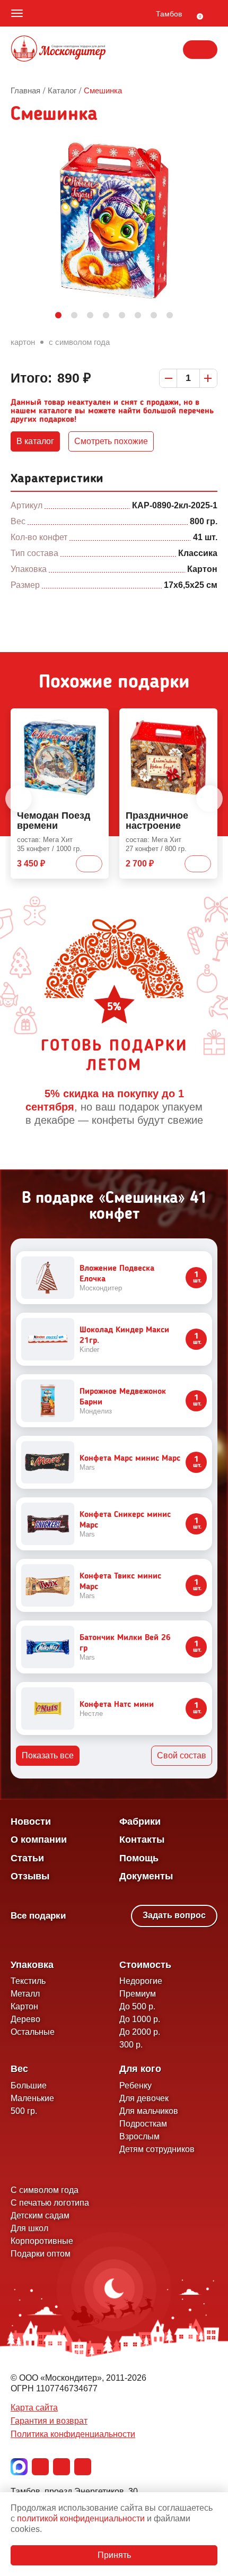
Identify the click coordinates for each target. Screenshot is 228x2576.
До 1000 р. (140, 2019)
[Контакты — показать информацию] (200, 50)
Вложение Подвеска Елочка (117, 1274)
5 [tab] (122, 316)
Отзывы (30, 1876)
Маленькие (32, 2098)
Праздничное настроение (157, 821)
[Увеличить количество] (208, 378)
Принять (114, 2555)
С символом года (79, 342)
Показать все (48, 1755)
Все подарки (38, 1916)
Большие (29, 2085)
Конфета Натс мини (117, 1705)
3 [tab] (90, 316)
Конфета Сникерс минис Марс (125, 1520)
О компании (39, 1840)
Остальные (33, 2032)
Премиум (138, 1994)
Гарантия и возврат (49, 2421)
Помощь (139, 1858)
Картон (23, 342)
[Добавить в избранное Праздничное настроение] (205, 718)
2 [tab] (74, 316)
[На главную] (58, 50)
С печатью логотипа (50, 2203)
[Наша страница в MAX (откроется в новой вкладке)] (19, 2467)
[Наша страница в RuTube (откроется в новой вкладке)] (83, 2467)
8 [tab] (170, 316)
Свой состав (182, 1755)
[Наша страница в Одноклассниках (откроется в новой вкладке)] (62, 2467)
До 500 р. (137, 2006)
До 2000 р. (140, 2032)
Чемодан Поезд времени (54, 821)
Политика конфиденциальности (73, 2434)
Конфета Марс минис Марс (130, 1459)
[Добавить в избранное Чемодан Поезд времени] (97, 718)
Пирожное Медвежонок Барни (123, 1397)
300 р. (131, 2045)
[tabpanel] (114, 220)
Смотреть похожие (111, 441)
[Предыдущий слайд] (19, 799)
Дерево (25, 2019)
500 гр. (24, 2111)
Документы (146, 1876)
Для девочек (144, 2098)
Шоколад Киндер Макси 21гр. (124, 1335)
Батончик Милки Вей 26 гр (125, 1643)
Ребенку (135, 2085)
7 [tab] (154, 316)
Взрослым (139, 2136)
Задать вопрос (174, 1915)
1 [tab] (58, 316)
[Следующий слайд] (209, 799)
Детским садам (40, 2215)
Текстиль (28, 1981)
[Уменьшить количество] (168, 378)
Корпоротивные (42, 2241)
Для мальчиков (149, 2111)
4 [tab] (106, 316)
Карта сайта (34, 2408)
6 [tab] (138, 316)
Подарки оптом (41, 2254)
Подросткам (143, 2124)
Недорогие (141, 1981)
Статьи (27, 1858)
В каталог (35, 441)
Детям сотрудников (157, 2149)
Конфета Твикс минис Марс (120, 1582)
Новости (31, 1822)
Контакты (142, 1840)
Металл (25, 1994)
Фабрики (140, 1822)
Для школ (29, 2228)
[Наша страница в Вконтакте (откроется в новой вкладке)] (40, 2467)
